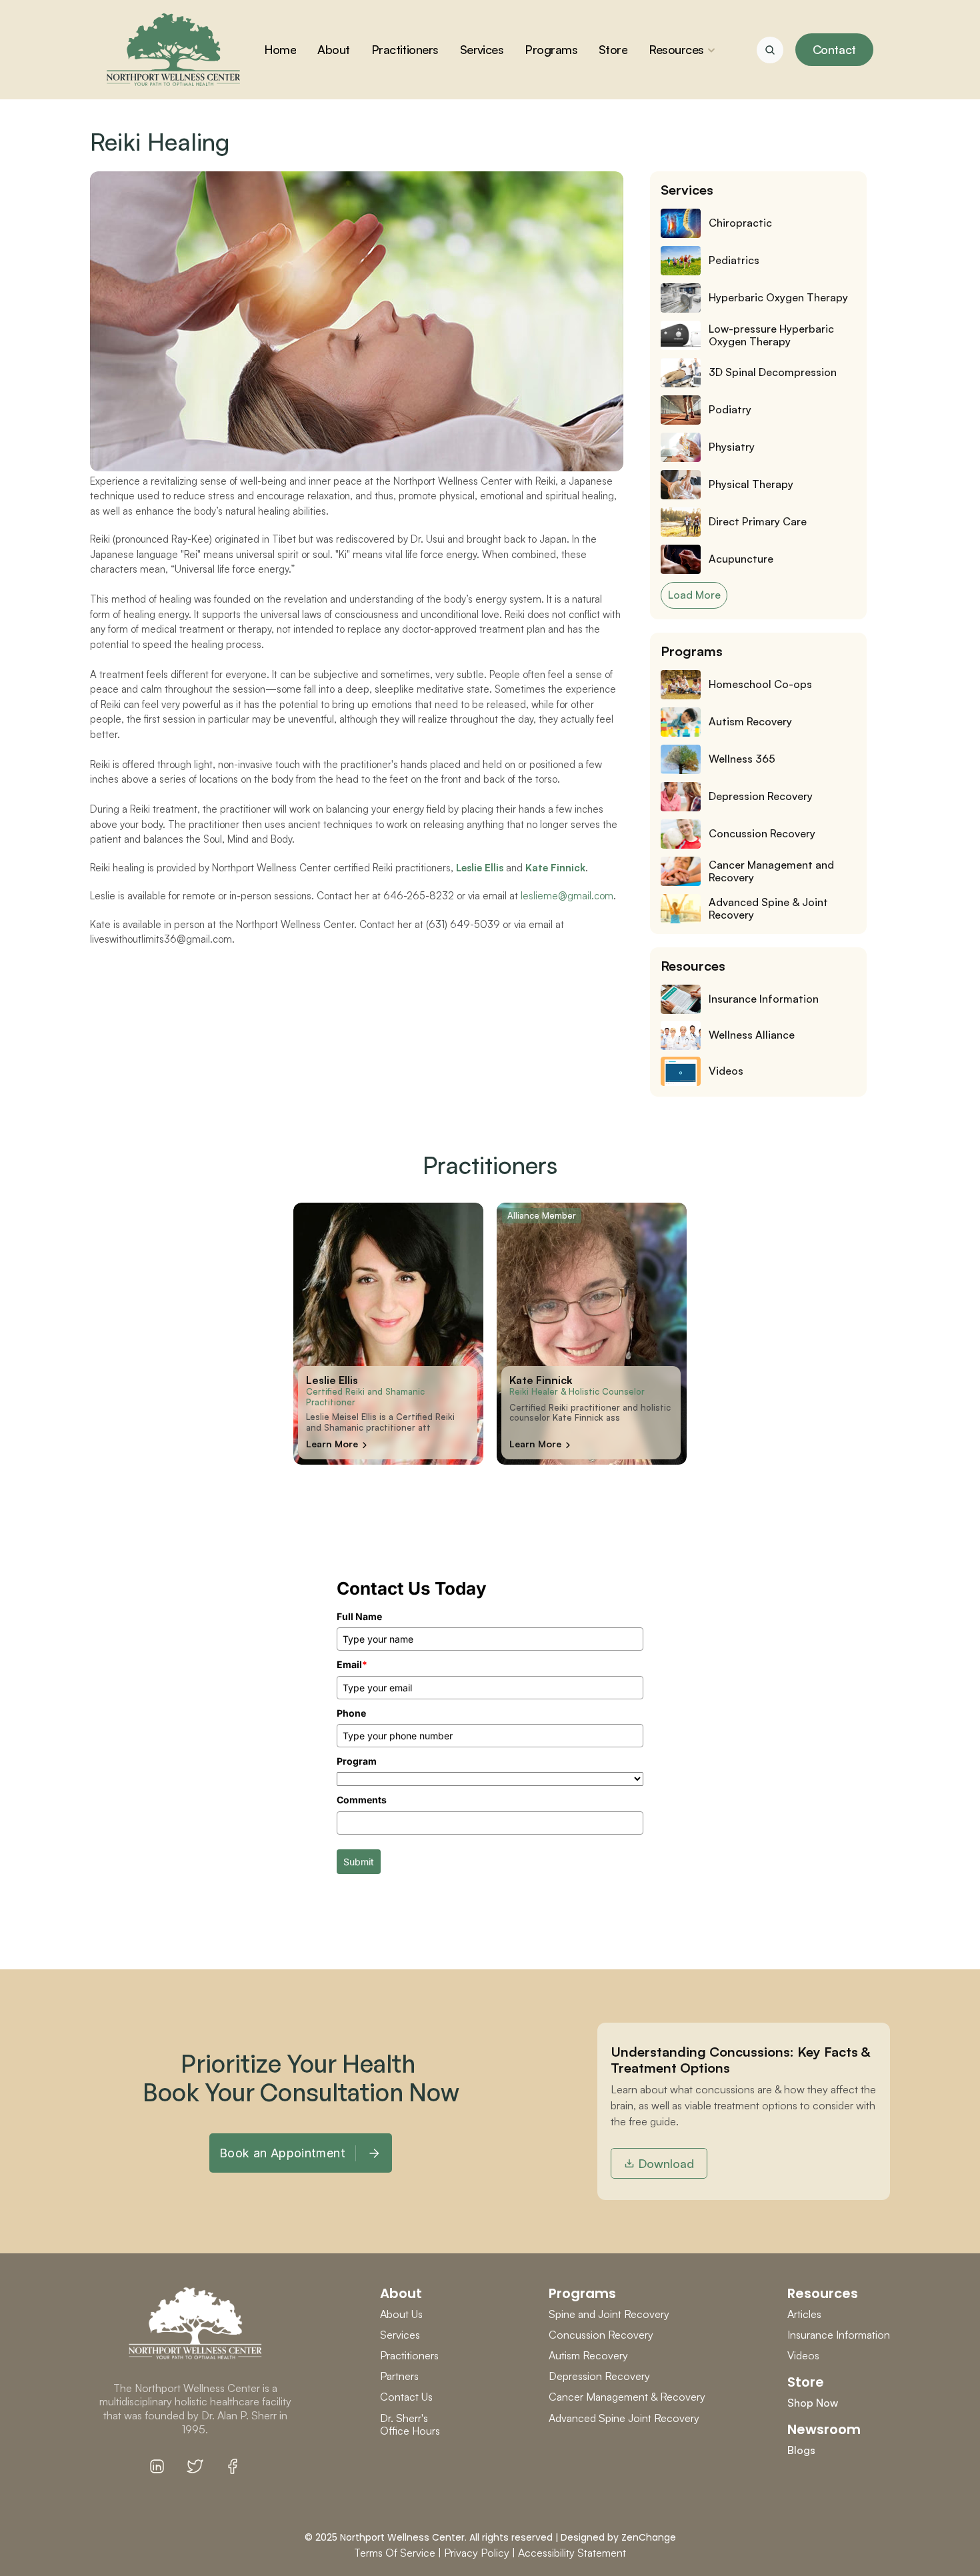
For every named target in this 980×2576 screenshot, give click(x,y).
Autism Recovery (588, 2355)
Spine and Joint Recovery (609, 2314)
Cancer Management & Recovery (627, 2397)
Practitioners (409, 2355)
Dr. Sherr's (405, 2418)
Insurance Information (839, 2335)
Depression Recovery (599, 2376)
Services (400, 2335)
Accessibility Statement (572, 2553)
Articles (804, 2314)
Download (666, 2163)
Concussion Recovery (601, 2335)
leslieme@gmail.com (567, 896)
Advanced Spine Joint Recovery (624, 2418)
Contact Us (406, 2397)
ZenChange (649, 2537)
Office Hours (410, 2431)
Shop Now (813, 2403)
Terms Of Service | (398, 2553)
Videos (803, 2355)
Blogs (801, 2450)
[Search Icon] (770, 50)
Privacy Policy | (480, 2553)
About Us (401, 2314)
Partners (399, 2376)
